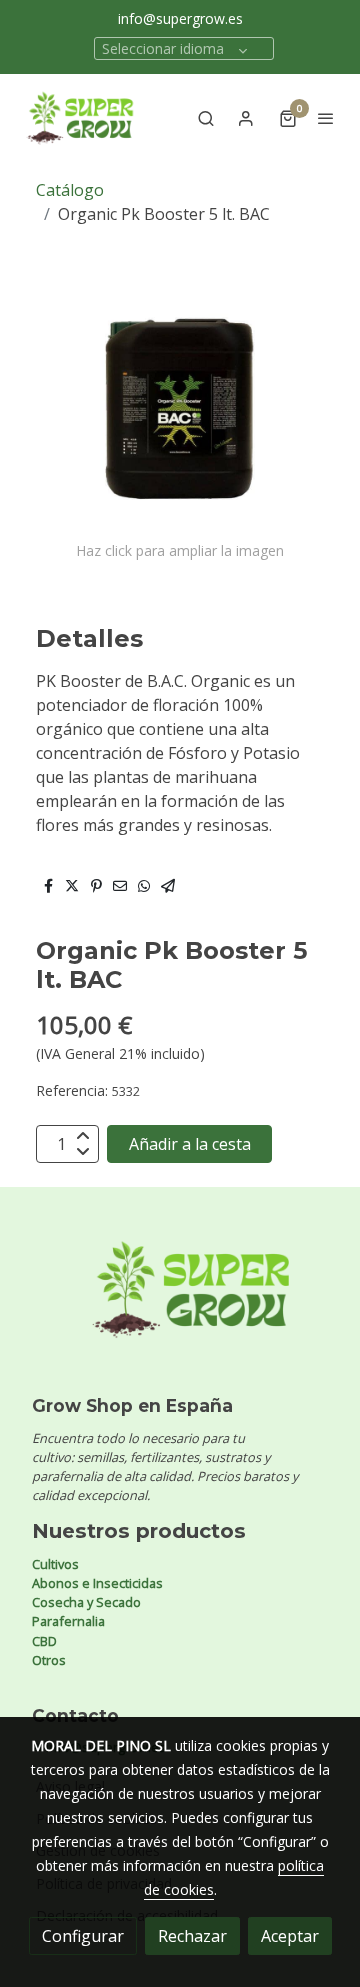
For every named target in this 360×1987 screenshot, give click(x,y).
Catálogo (70, 190)
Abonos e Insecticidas (97, 1583)
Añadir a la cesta (190, 1144)
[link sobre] (180, 1301)
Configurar (83, 1936)
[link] (80, 118)
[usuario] (246, 118)
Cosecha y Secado (86, 1602)
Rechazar (192, 1936)
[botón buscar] (206, 118)
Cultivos (55, 1564)
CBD (44, 1641)
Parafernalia (68, 1621)
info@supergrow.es (180, 18)
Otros (49, 1660)
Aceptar (290, 1936)
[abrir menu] (326, 118)
